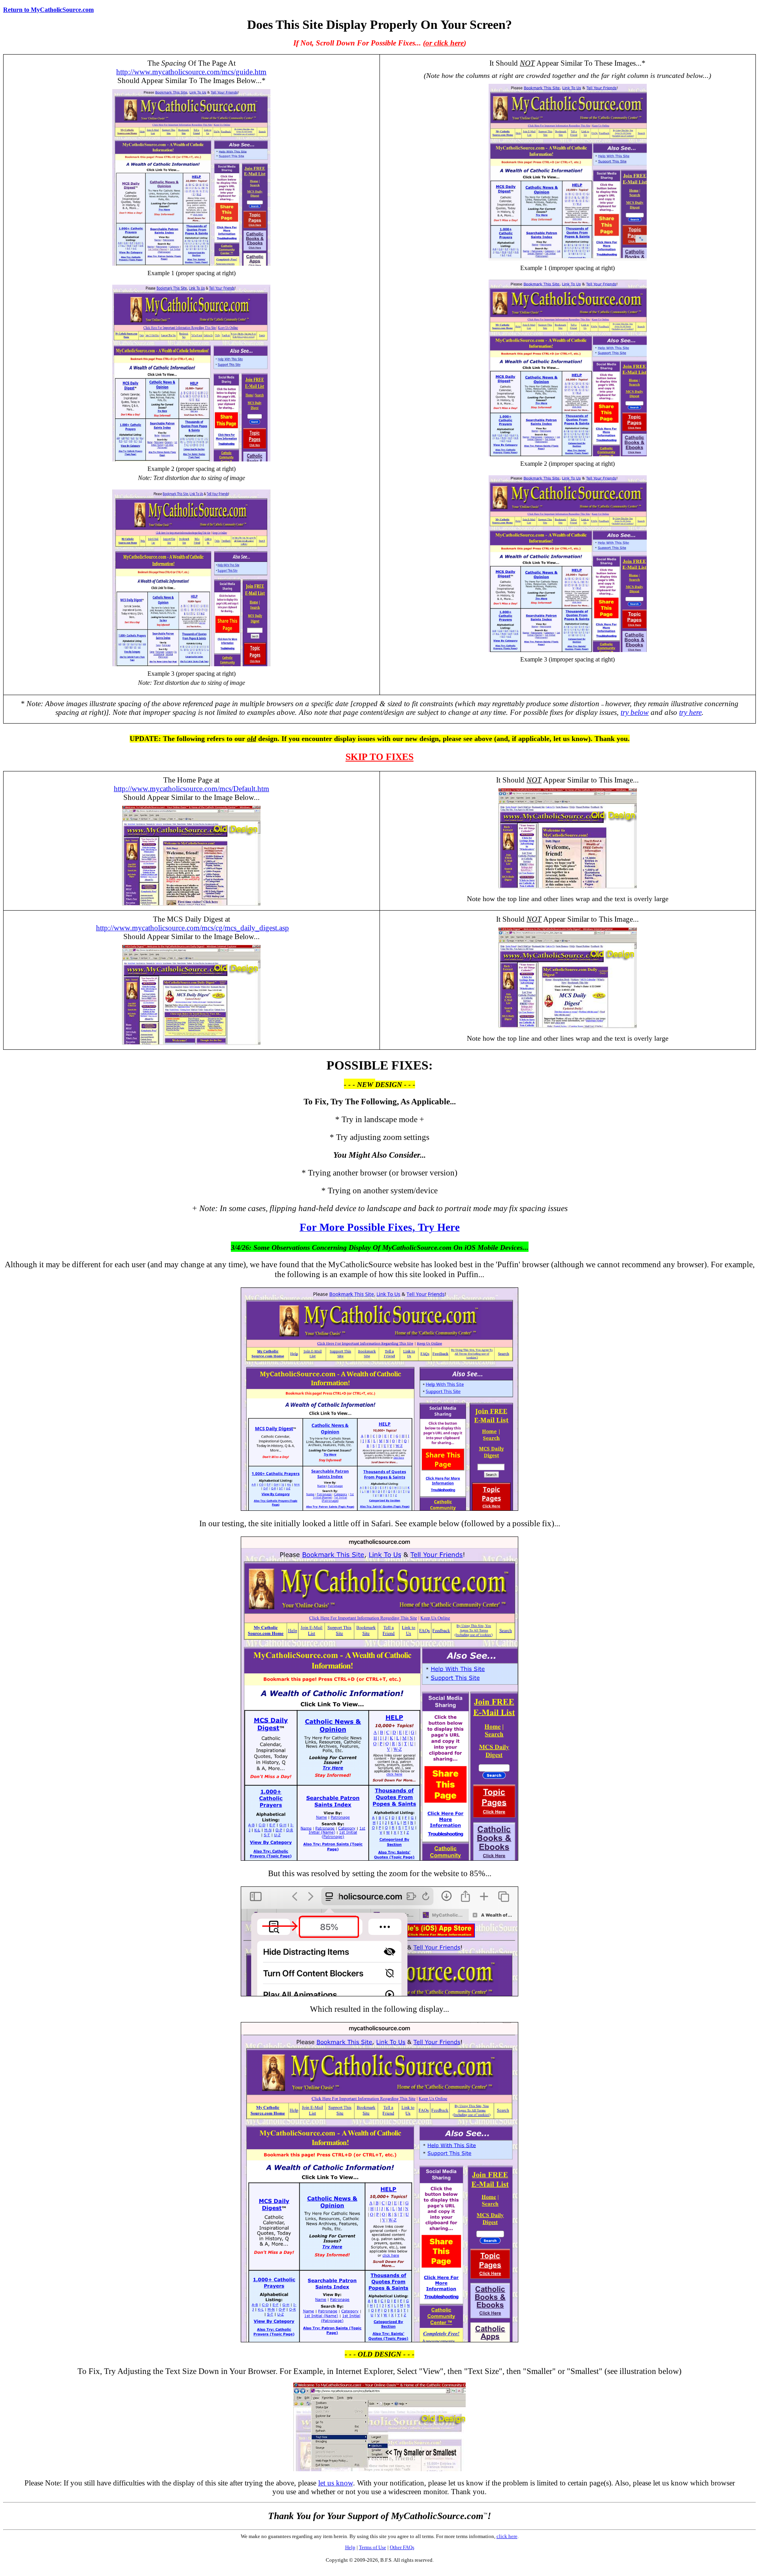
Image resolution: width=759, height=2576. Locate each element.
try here (690, 712)
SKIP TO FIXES (379, 757)
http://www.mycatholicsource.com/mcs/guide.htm (191, 72)
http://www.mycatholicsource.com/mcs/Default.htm (192, 789)
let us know (336, 2483)
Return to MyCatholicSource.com (48, 10)
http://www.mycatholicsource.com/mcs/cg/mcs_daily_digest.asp (193, 928)
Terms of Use (373, 2547)
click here (507, 2536)
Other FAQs (402, 2547)
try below (635, 712)
